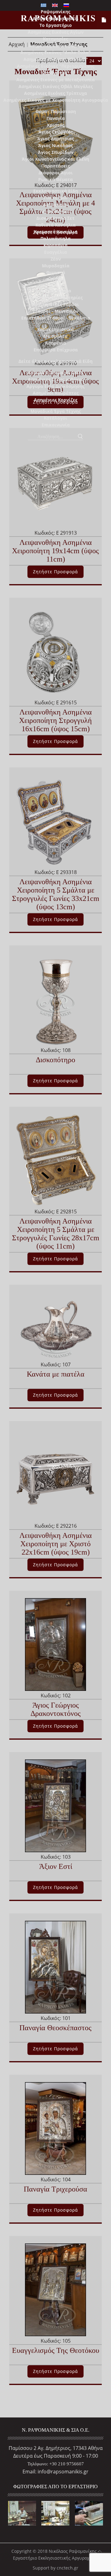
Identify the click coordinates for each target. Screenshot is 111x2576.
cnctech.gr (68, 2568)
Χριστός (56, 125)
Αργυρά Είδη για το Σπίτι (55, 373)
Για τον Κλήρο (56, 291)
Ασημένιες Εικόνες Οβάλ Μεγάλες (56, 86)
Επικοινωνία (56, 425)
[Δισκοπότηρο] (56, 999)
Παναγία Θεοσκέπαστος (55, 2028)
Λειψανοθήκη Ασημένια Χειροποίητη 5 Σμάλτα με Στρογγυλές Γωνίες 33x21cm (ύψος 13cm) (56, 894)
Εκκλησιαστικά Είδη (56, 191)
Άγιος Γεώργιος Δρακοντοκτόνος (56, 1709)
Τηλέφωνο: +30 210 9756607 (56, 2464)
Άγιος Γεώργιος (56, 132)
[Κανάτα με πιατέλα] (55, 1326)
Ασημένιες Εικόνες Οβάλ (56, 46)
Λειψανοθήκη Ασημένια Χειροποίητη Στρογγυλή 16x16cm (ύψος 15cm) (55, 720)
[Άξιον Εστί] (56, 1805)
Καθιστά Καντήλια (55, 225)
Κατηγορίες (55, 39)
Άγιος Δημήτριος (56, 139)
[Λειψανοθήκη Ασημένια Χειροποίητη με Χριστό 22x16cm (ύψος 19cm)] (55, 1474)
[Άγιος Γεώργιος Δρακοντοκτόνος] (56, 1644)
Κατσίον (55, 279)
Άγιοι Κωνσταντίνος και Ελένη (55, 159)
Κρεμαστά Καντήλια (56, 232)
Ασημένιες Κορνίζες (56, 400)
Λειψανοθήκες (56, 211)
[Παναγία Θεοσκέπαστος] (56, 1967)
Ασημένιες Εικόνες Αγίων (56, 32)
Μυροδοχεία (56, 266)
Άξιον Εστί (56, 1866)
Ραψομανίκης (55, 12)
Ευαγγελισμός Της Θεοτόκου (56, 2350)
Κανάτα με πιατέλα (56, 1374)
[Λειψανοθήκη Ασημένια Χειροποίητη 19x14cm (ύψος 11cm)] (55, 481)
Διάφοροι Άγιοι (56, 173)
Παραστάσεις (56, 166)
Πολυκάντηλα (55, 238)
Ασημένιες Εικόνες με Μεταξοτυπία (55, 80)
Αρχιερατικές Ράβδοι (55, 304)
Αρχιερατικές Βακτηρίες (56, 297)
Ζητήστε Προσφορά (55, 572)
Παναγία (56, 118)
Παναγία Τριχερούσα (55, 2189)
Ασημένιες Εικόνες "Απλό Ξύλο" (55, 52)
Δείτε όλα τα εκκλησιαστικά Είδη (55, 361)
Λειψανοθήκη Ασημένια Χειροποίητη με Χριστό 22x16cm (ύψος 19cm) (56, 1544)
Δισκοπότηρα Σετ (55, 218)
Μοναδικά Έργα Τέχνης (56, 411)
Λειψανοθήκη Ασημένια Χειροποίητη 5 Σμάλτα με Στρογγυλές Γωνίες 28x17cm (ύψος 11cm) (56, 1234)
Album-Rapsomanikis (55, 18)
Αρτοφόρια (55, 204)
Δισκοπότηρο (55, 1060)
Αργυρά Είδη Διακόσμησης (55, 386)
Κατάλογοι (55, 418)
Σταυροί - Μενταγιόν (55, 311)
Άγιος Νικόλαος (56, 145)
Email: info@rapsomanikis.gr (55, 2472)
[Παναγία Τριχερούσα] (56, 2128)
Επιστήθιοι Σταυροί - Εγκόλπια (56, 318)
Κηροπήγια (55, 245)
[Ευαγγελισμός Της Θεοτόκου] (56, 2289)
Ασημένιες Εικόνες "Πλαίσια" (56, 59)
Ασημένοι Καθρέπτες (56, 393)
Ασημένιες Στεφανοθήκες (56, 379)
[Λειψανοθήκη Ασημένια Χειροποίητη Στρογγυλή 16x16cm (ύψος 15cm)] (55, 651)
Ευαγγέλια (55, 252)
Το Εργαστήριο (56, 25)
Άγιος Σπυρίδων (56, 152)
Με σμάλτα (55, 336)
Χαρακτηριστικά (55, 329)
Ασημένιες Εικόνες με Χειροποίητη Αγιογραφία (56, 100)
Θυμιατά (56, 272)
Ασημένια (55, 343)
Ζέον (56, 259)
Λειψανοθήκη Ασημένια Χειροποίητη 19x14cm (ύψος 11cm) (55, 551)
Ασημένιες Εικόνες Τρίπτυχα (55, 93)
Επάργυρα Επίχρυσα (56, 350)
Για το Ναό (56, 198)
